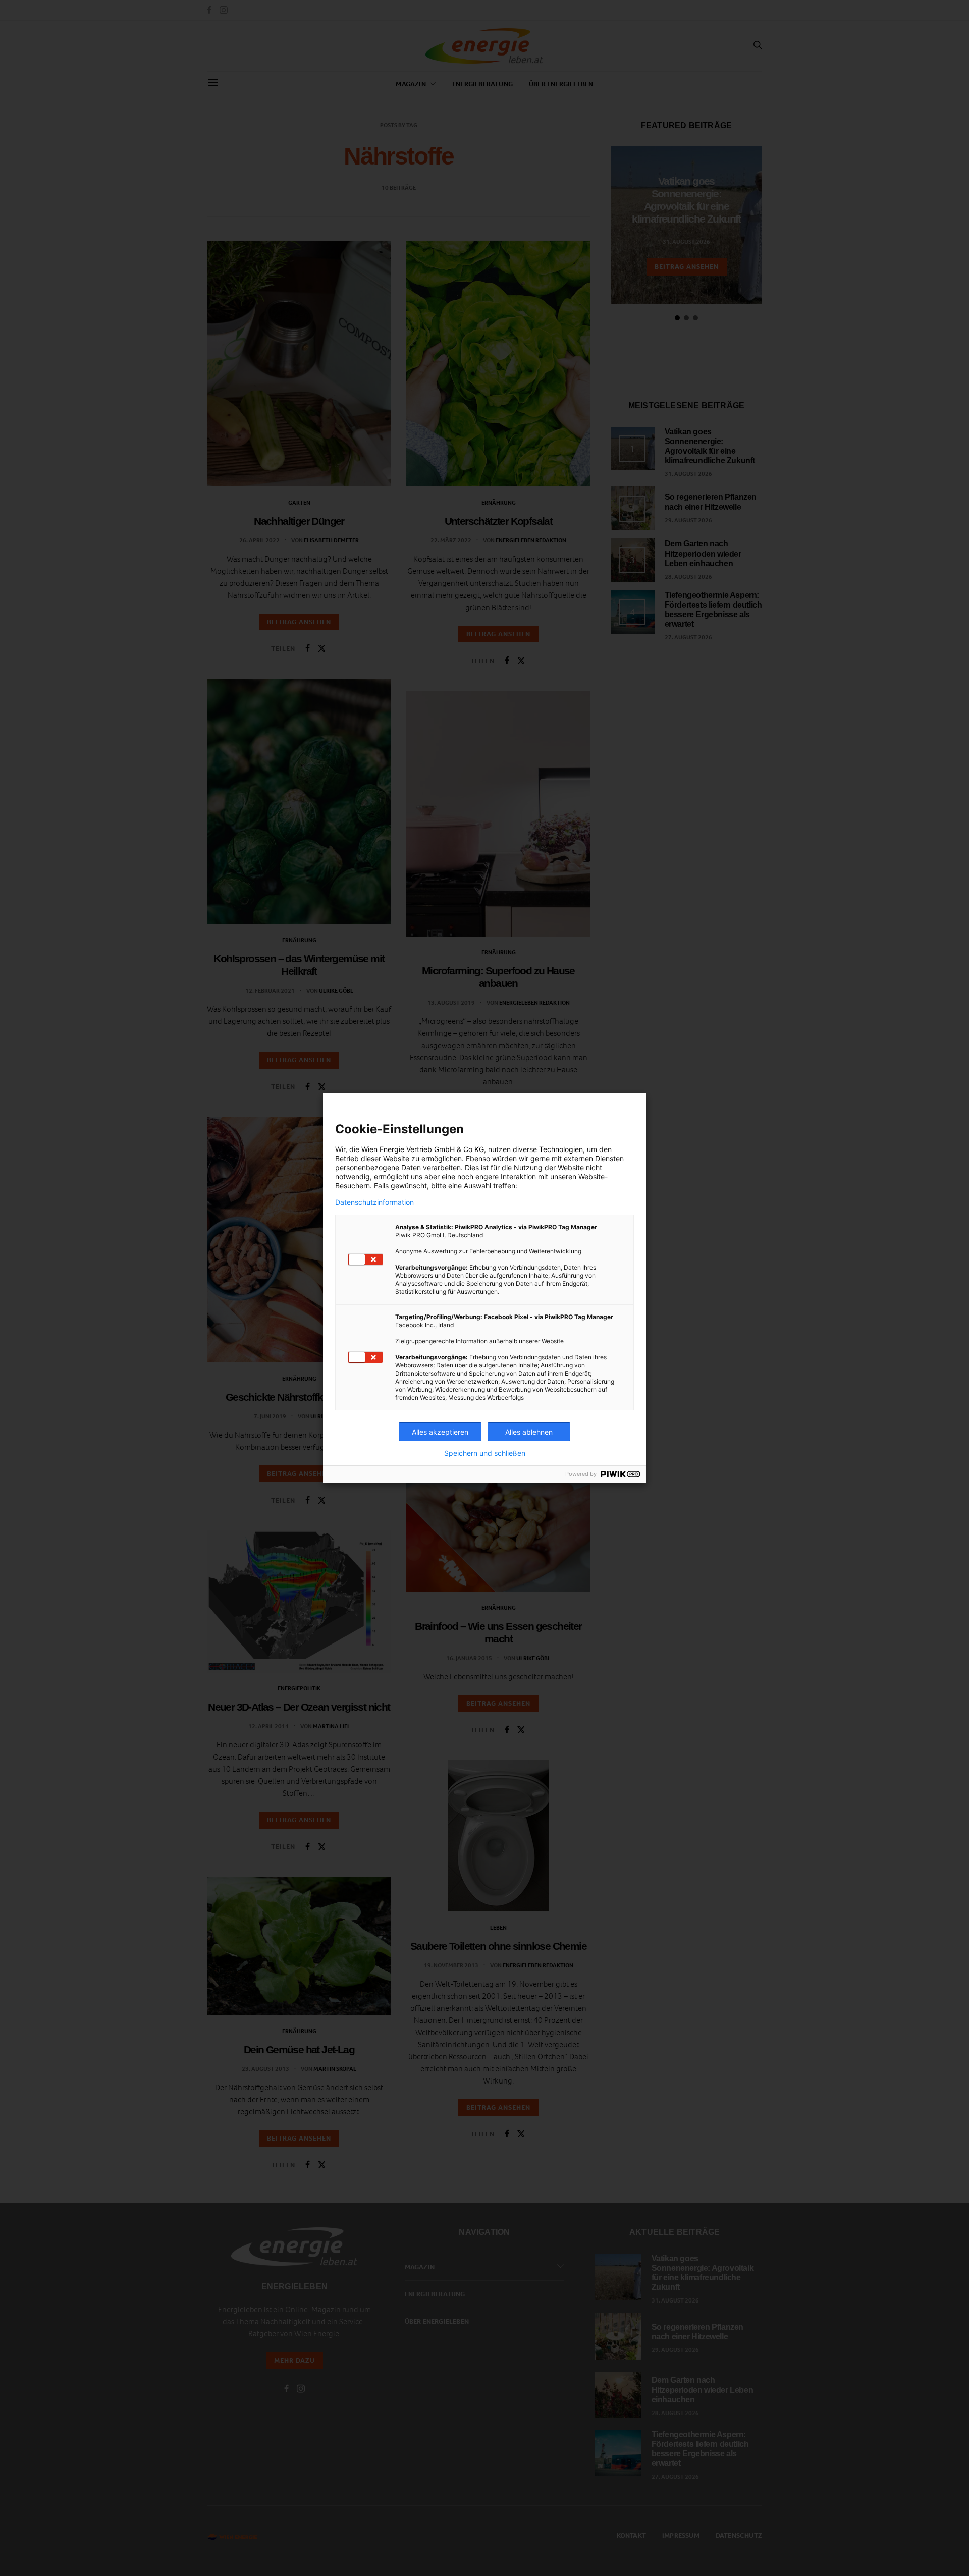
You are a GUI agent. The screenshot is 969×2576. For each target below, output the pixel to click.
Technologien (561, 1149)
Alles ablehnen (529, 1432)
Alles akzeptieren (440, 1432)
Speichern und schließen (485, 1453)
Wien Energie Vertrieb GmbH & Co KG (423, 1149)
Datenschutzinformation (374, 1202)
